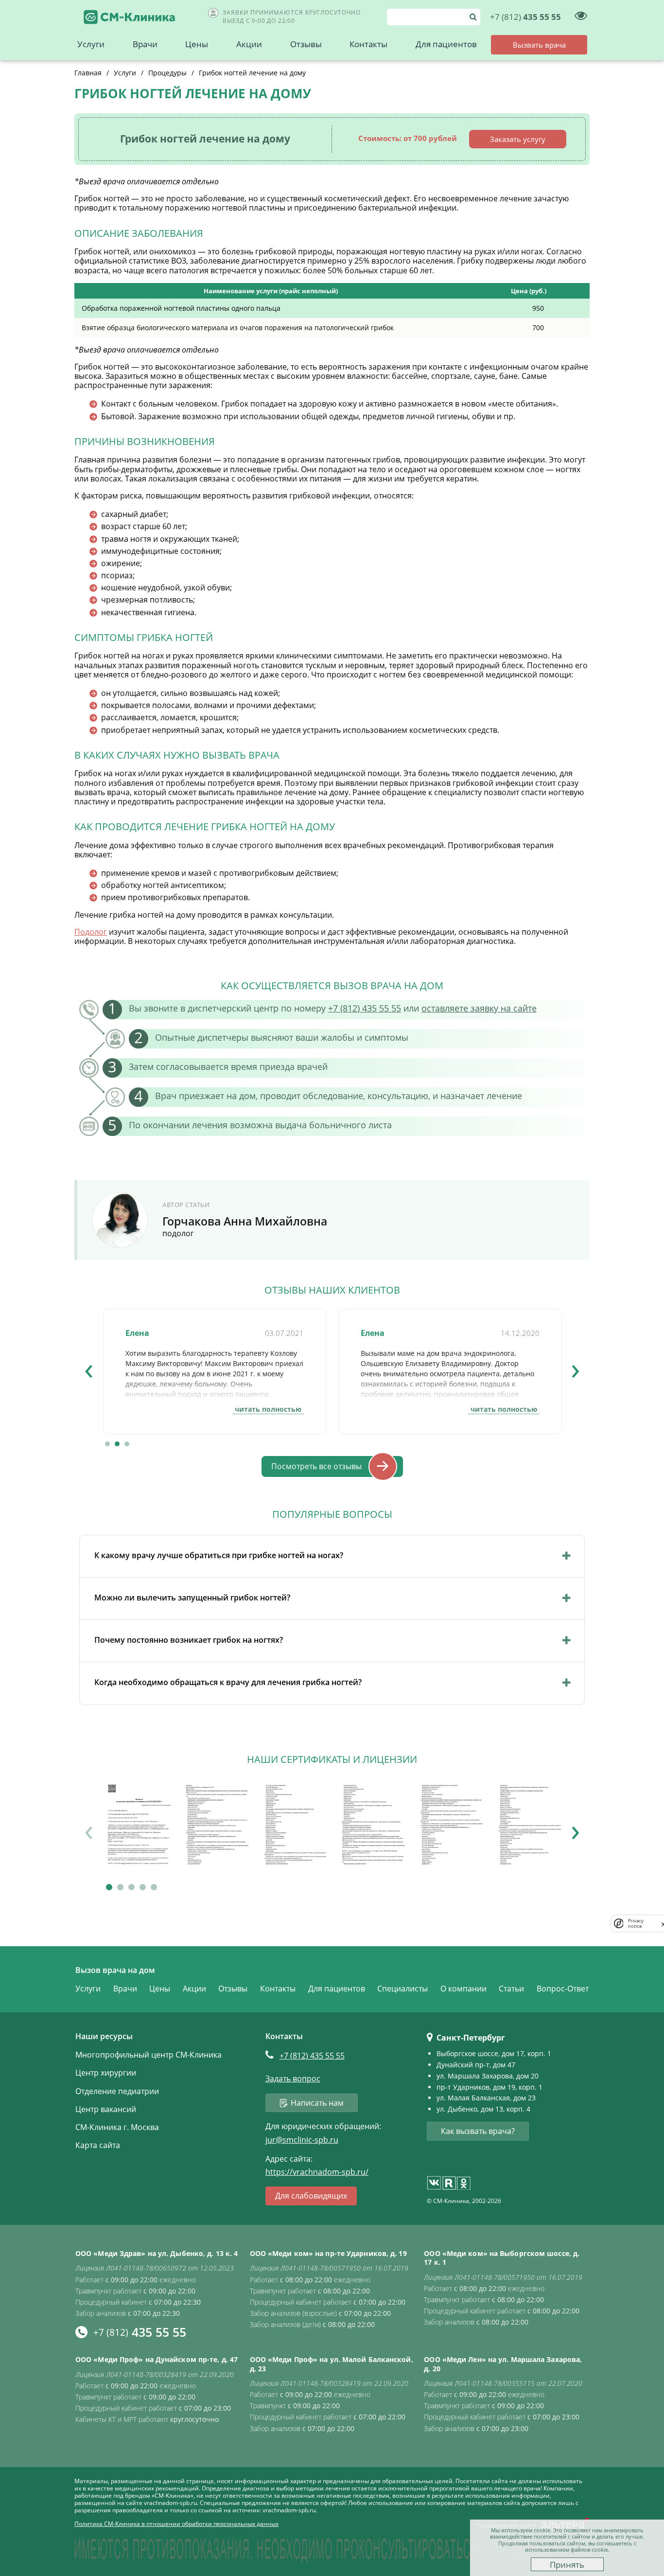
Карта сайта (98, 2145)
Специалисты (402, 1989)
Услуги (91, 44)
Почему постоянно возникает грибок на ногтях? (189, 1640)
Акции (249, 44)
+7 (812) (312, 2056)
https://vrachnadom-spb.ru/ (317, 2172)
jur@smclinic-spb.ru (302, 2140)
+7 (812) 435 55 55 (365, 1008)
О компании (463, 1989)
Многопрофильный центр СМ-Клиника (149, 2055)
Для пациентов (446, 44)
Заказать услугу (518, 139)
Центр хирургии (106, 2073)
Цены (197, 44)
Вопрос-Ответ (563, 1989)
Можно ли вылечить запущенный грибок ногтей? (192, 1598)
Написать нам (317, 2103)
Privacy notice (636, 1923)
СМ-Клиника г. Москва (117, 2127)
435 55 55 (525, 17)
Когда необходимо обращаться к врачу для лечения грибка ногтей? (228, 1682)
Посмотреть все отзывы (316, 1466)
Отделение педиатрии (117, 2091)
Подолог (91, 932)
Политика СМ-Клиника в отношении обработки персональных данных (176, 2524)
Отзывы (306, 44)
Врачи (145, 44)
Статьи (511, 1989)
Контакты (368, 44)
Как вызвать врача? (478, 2131)
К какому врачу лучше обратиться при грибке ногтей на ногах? (219, 1555)
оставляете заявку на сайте (479, 1008)
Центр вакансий (106, 2109)
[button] (107, 1444)
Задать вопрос (293, 2079)
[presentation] (89, 1368)
